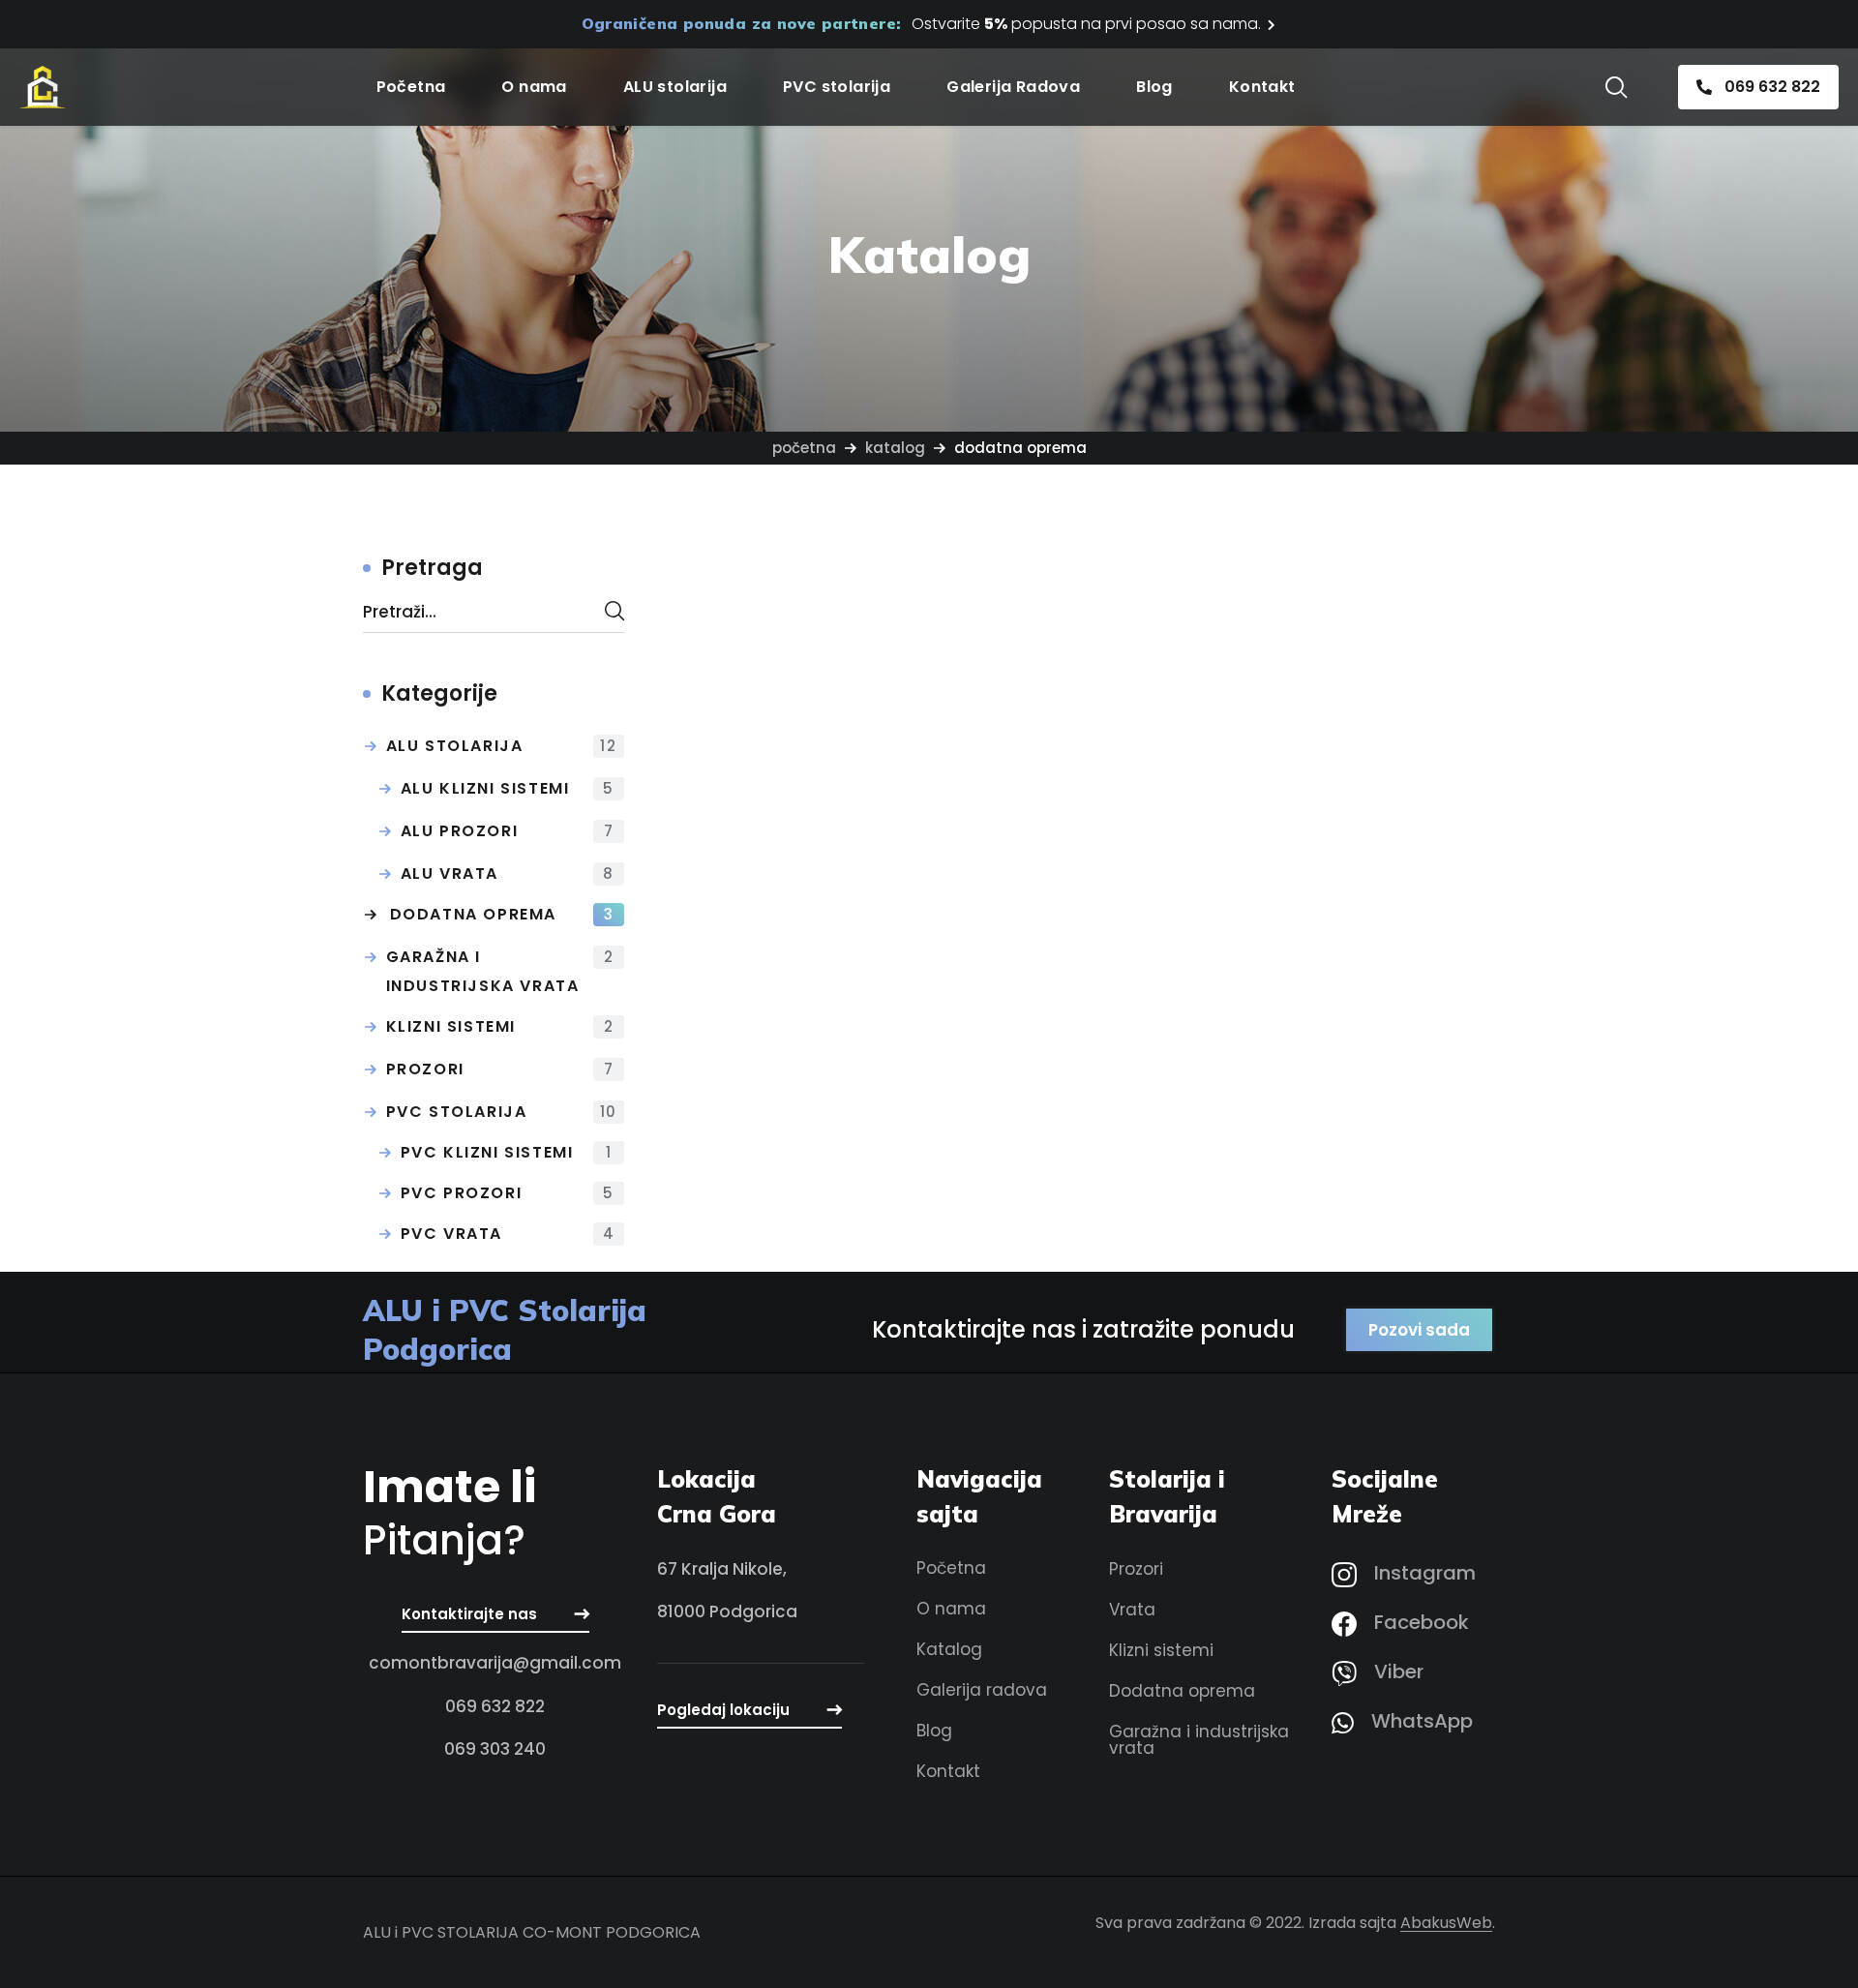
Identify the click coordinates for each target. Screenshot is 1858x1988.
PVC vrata (508, 1234)
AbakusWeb (1446, 1923)
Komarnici (1332, 829)
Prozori (500, 1069)
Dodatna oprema (502, 914)
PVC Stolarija (502, 1112)
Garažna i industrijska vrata (500, 971)
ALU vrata (508, 874)
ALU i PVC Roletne (786, 829)
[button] (1616, 87)
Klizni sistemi (500, 1026)
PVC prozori (508, 1193)
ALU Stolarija (502, 746)
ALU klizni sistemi (508, 788)
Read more (927, 758)
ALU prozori (508, 831)
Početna (804, 448)
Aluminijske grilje (1075, 829)
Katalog (895, 448)
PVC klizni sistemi (507, 1152)
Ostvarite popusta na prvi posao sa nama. (1086, 24)
